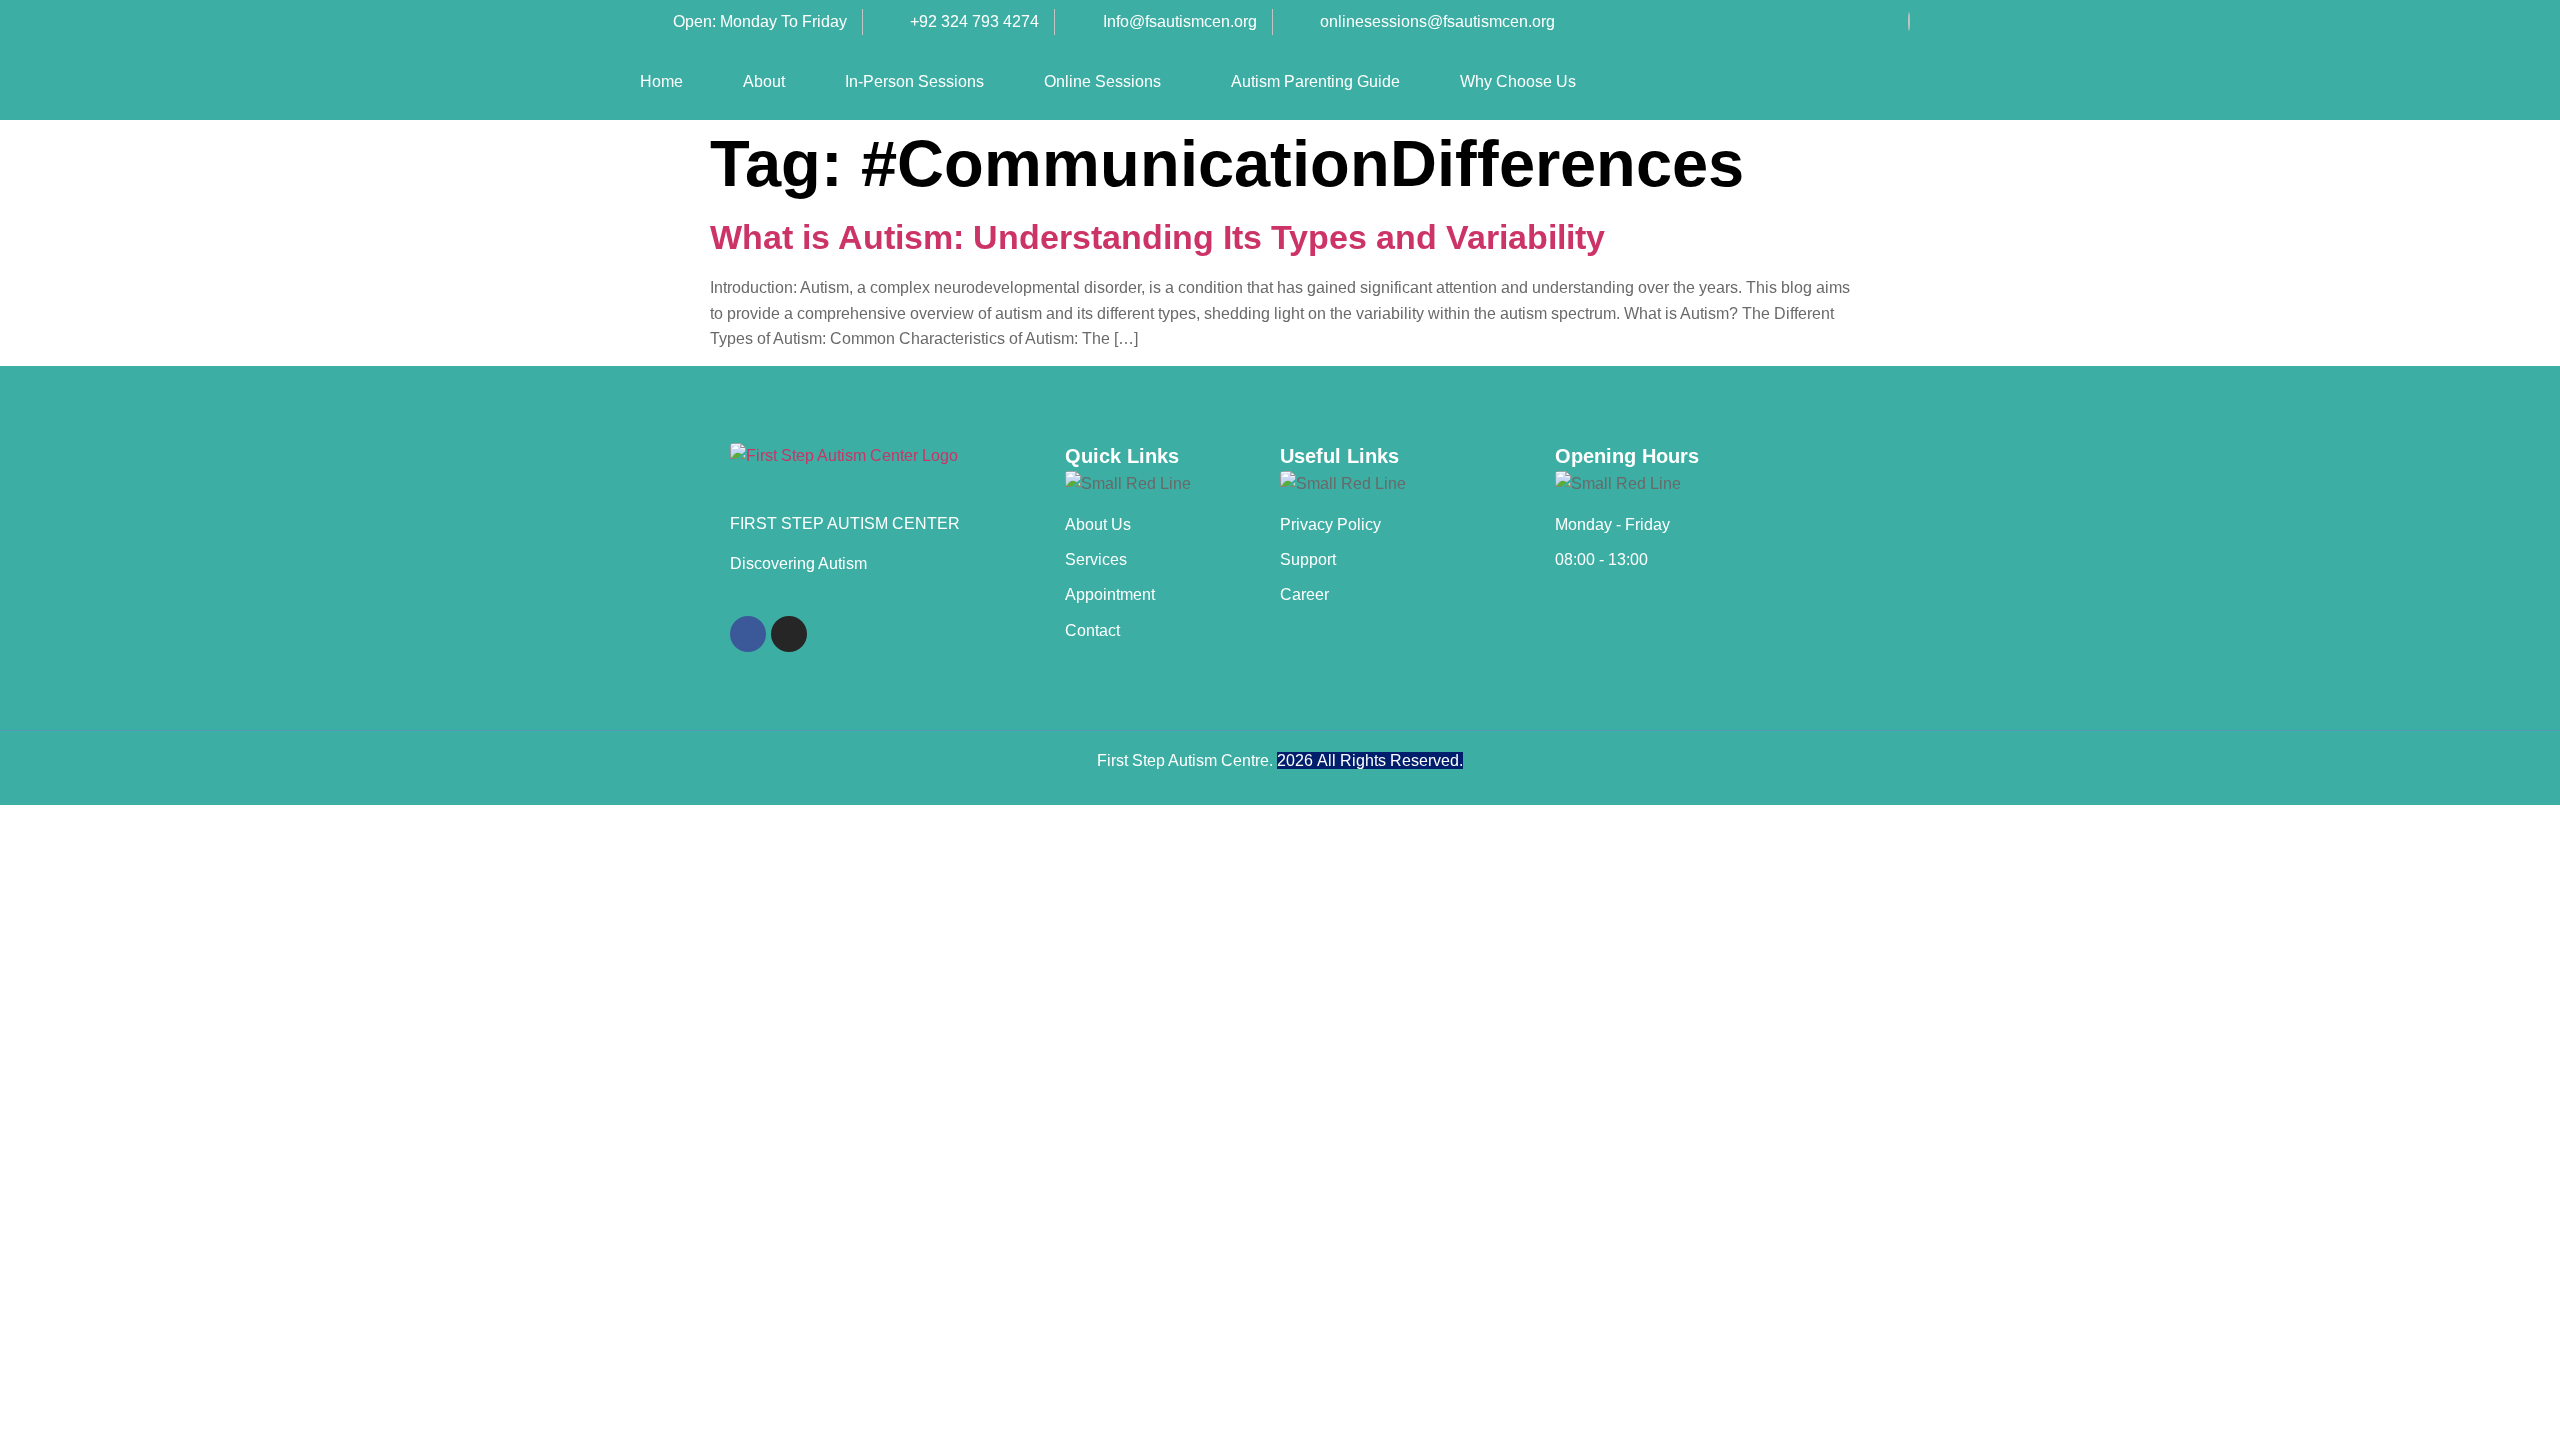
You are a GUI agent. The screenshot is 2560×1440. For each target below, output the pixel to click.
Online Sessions (1102, 81)
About (764, 81)
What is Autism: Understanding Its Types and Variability (1157, 237)
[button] (1107, 82)
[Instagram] (789, 634)
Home (661, 81)
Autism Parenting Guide (1315, 81)
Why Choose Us (1518, 81)
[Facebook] (1909, 21)
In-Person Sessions (914, 81)
